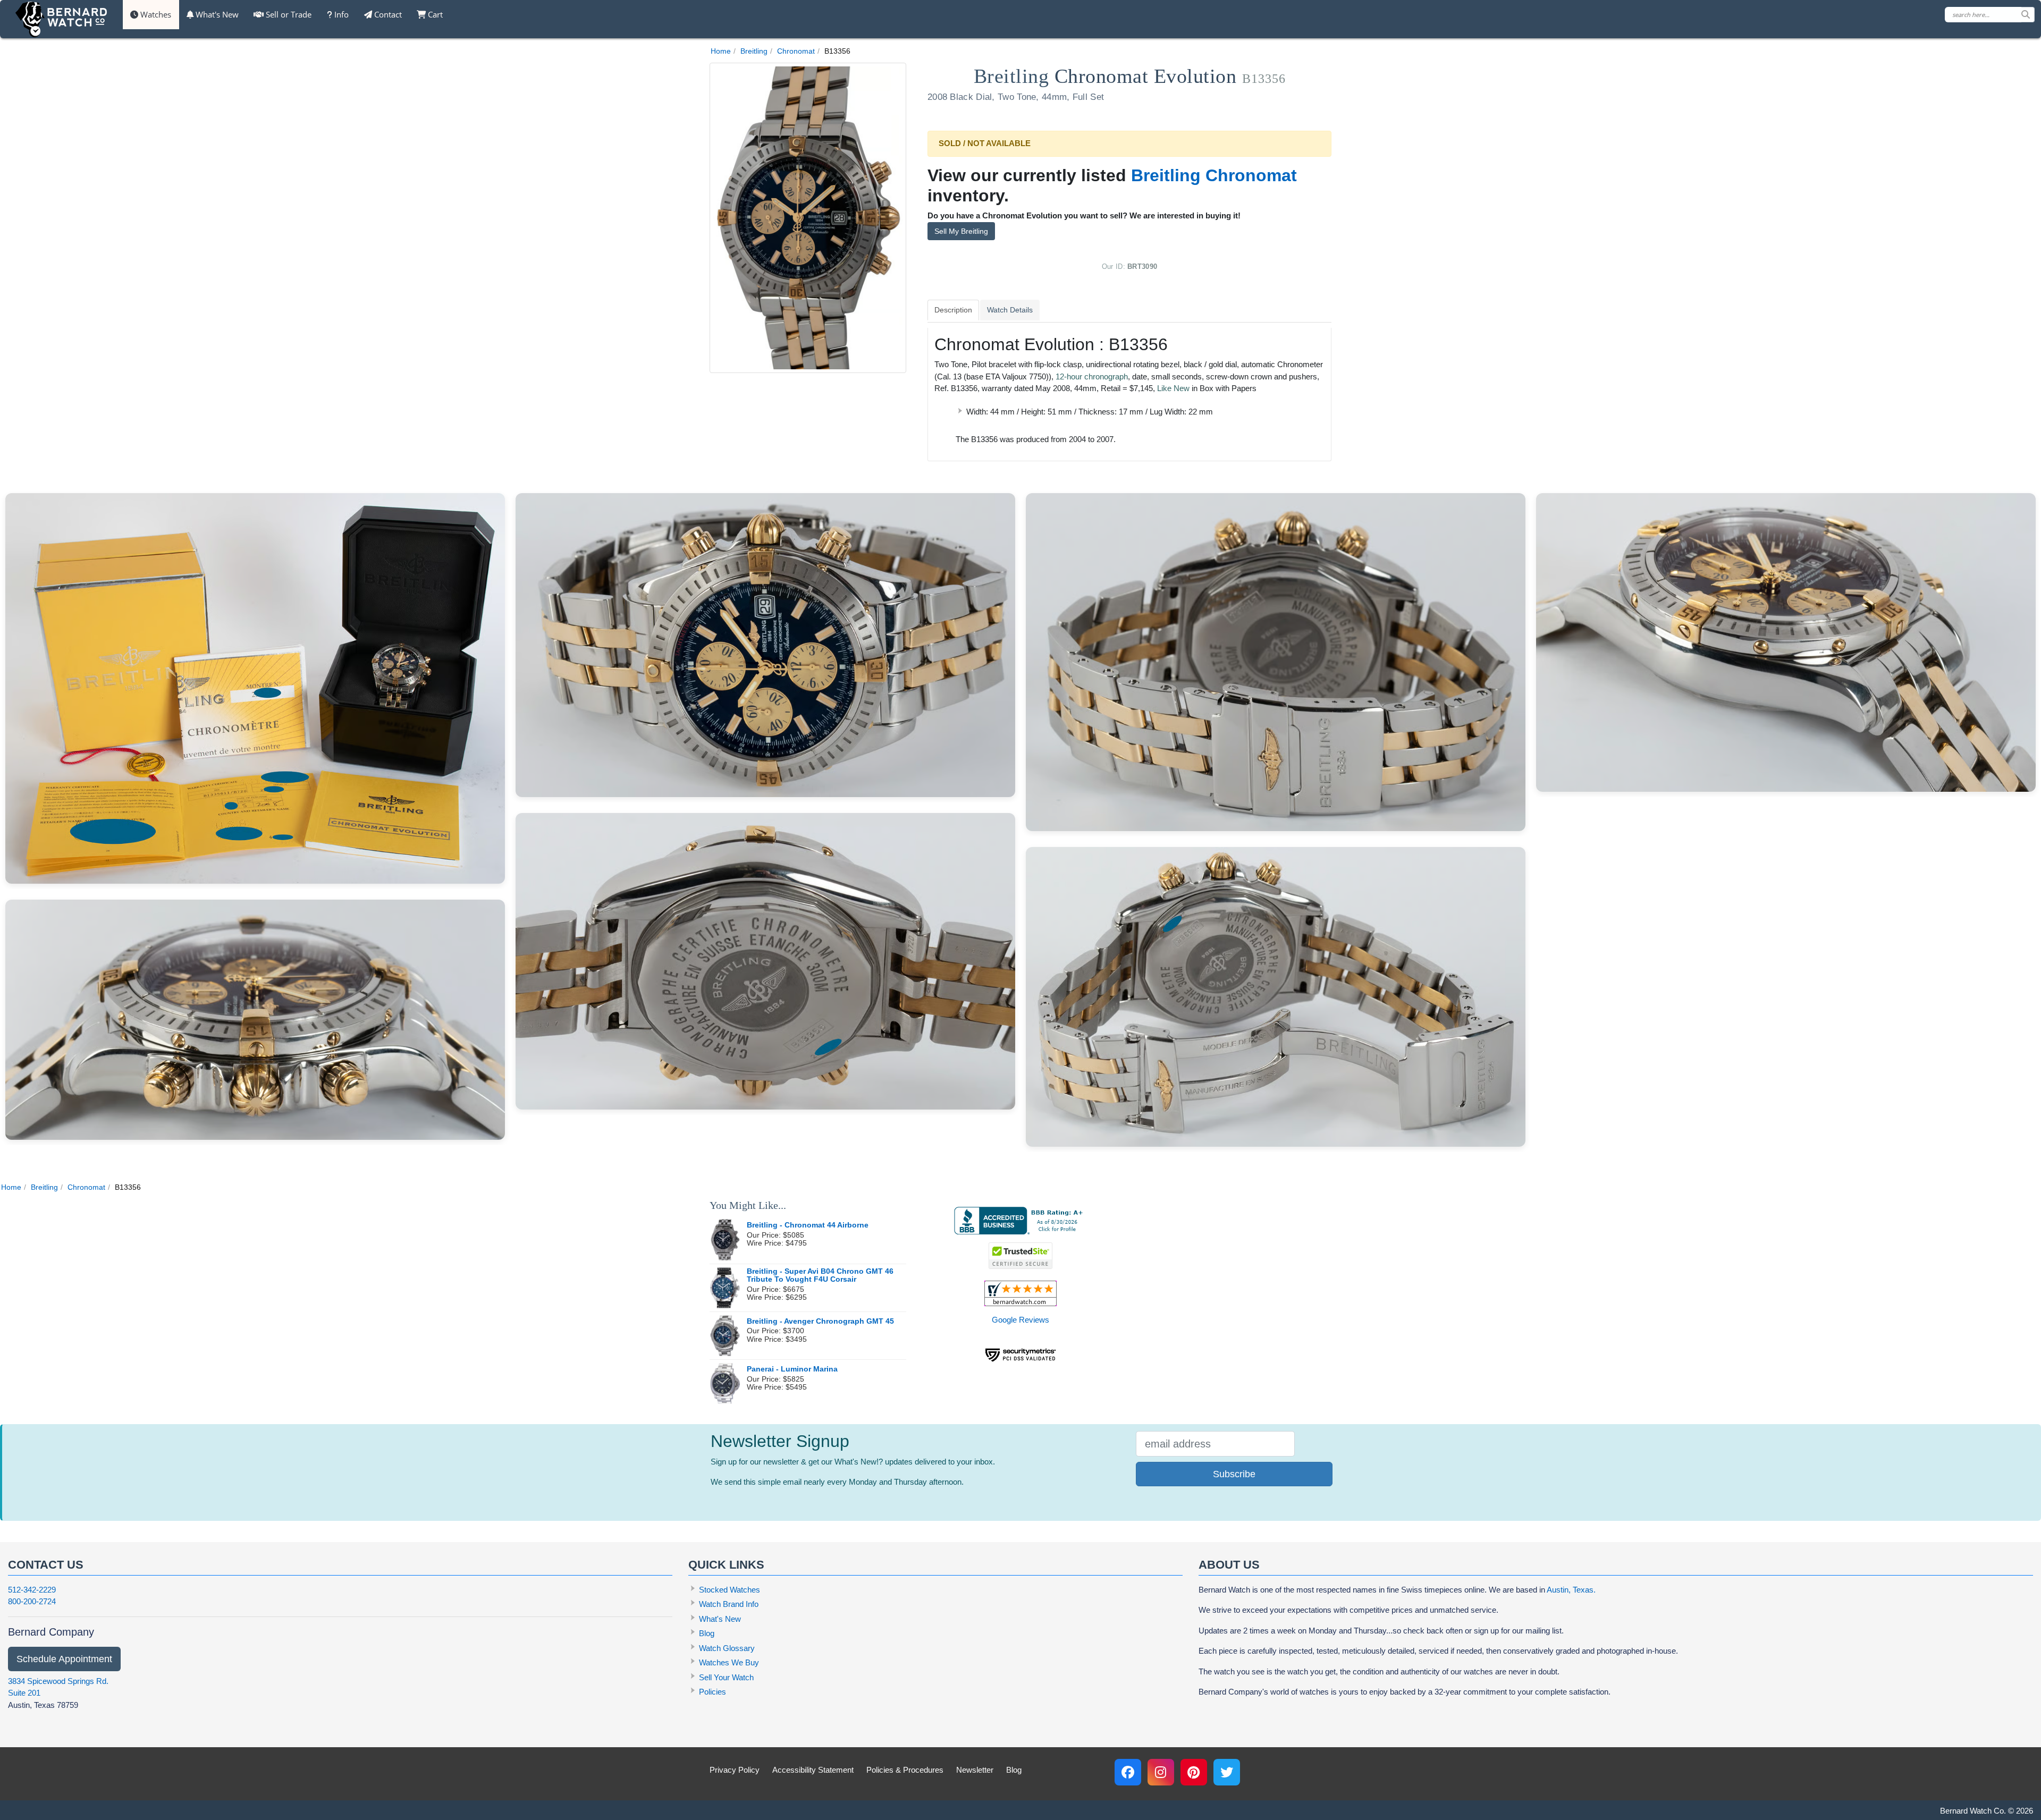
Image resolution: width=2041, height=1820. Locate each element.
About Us (1229, 1565)
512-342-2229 (32, 1590)
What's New (216, 14)
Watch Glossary (727, 1648)
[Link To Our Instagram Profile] (1161, 1772)
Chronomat (796, 51)
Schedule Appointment (64, 1659)
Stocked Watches (729, 1590)
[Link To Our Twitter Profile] (1227, 1772)
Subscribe (1234, 1474)
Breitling (754, 51)
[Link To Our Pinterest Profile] (1194, 1772)
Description (953, 310)
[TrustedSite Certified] (1020, 1256)
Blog (707, 1633)
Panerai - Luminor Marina (792, 1369)
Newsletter (975, 1770)
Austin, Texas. (1571, 1590)
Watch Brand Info (729, 1604)
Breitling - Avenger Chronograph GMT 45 (820, 1321)
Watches (155, 14)
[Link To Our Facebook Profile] (1128, 1772)
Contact (387, 14)
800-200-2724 (32, 1601)
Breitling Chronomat (1214, 175)
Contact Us (46, 1565)
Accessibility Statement (813, 1770)
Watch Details (1010, 310)
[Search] (2028, 15)
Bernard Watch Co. (1973, 1811)
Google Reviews (1020, 1320)
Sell (288, 14)
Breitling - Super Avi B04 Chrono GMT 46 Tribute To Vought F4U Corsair (820, 1276)
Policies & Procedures (905, 1770)
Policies (712, 1692)
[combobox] (1990, 15)
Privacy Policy (735, 1770)
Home (721, 51)
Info (340, 14)
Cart (434, 14)
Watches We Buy (729, 1662)
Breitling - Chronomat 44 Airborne (808, 1225)
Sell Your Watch (726, 1677)
